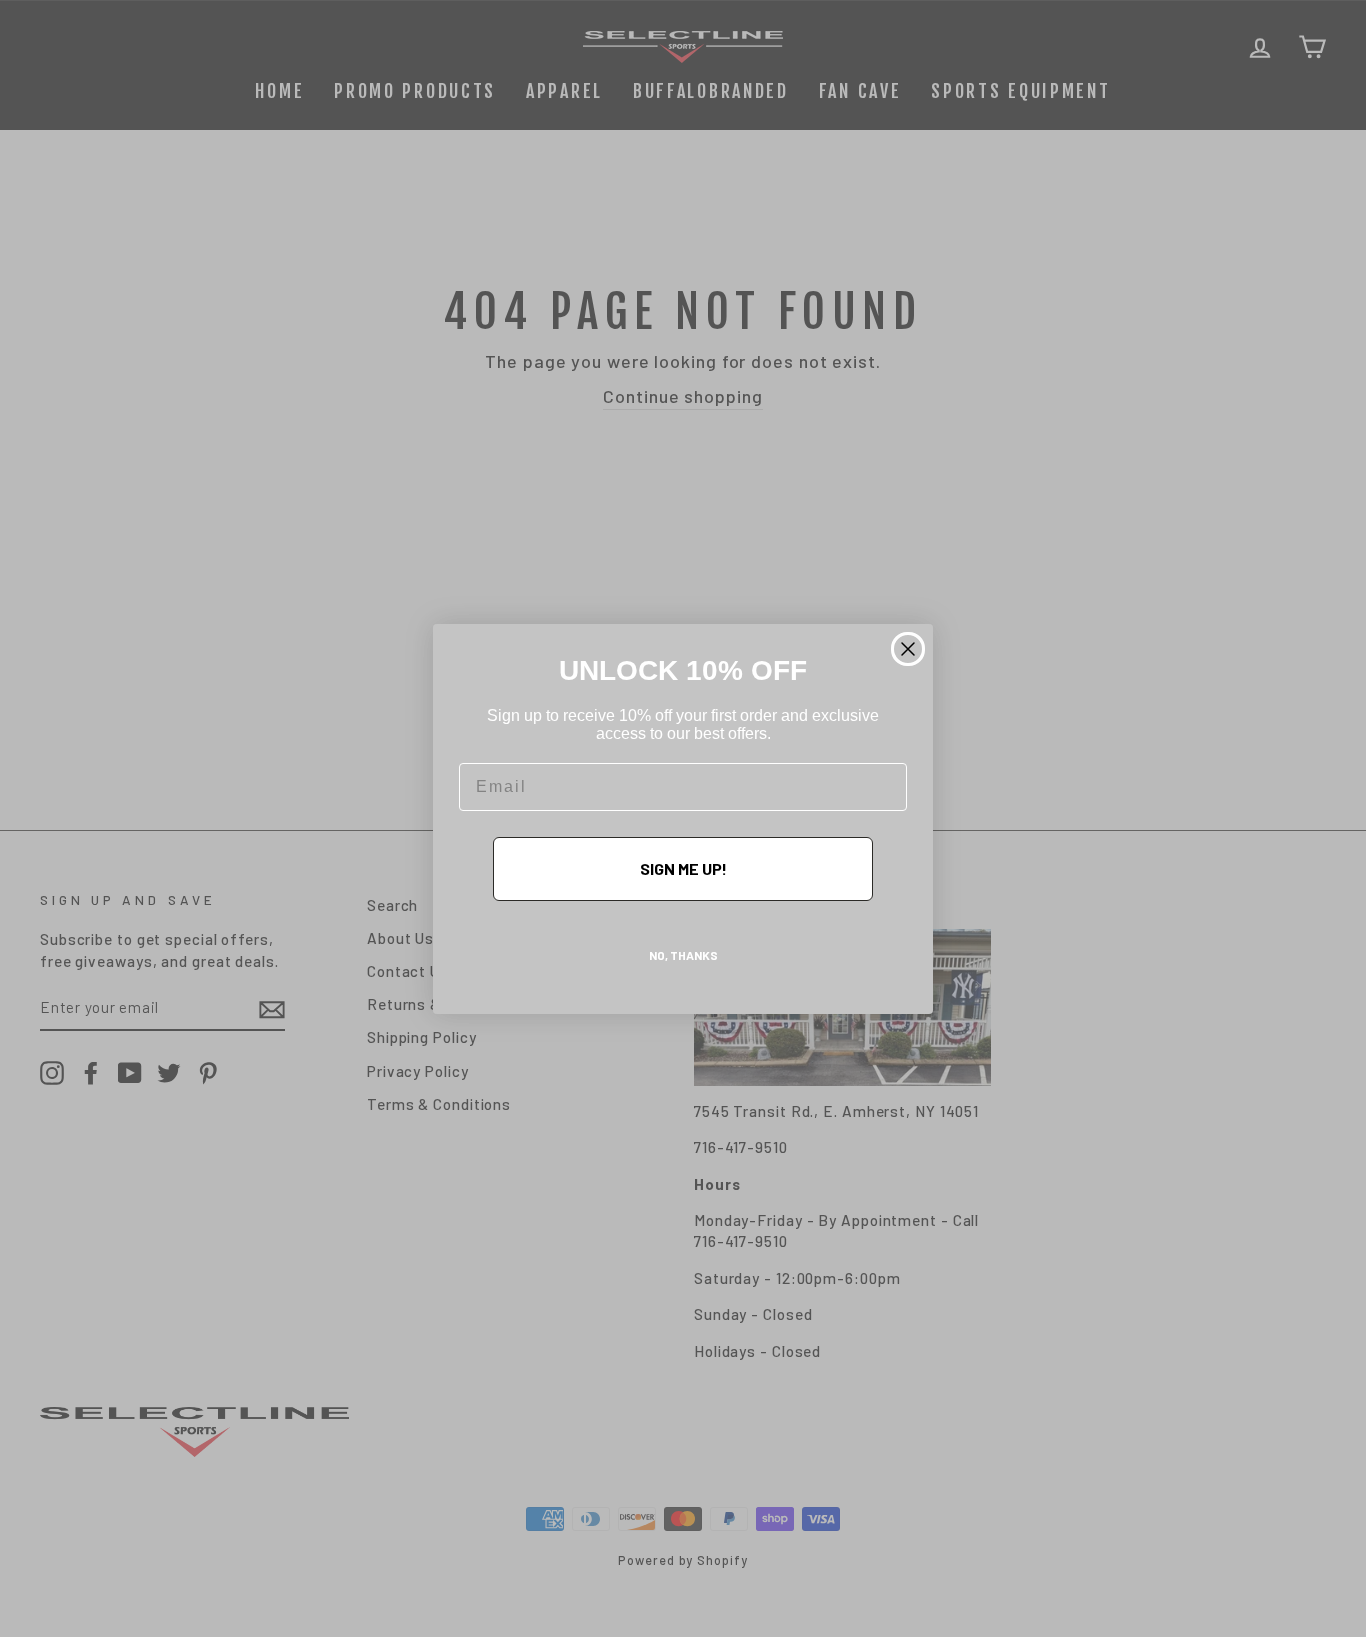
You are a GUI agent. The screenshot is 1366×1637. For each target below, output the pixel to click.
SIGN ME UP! (683, 868)
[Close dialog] (908, 649)
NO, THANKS (683, 955)
